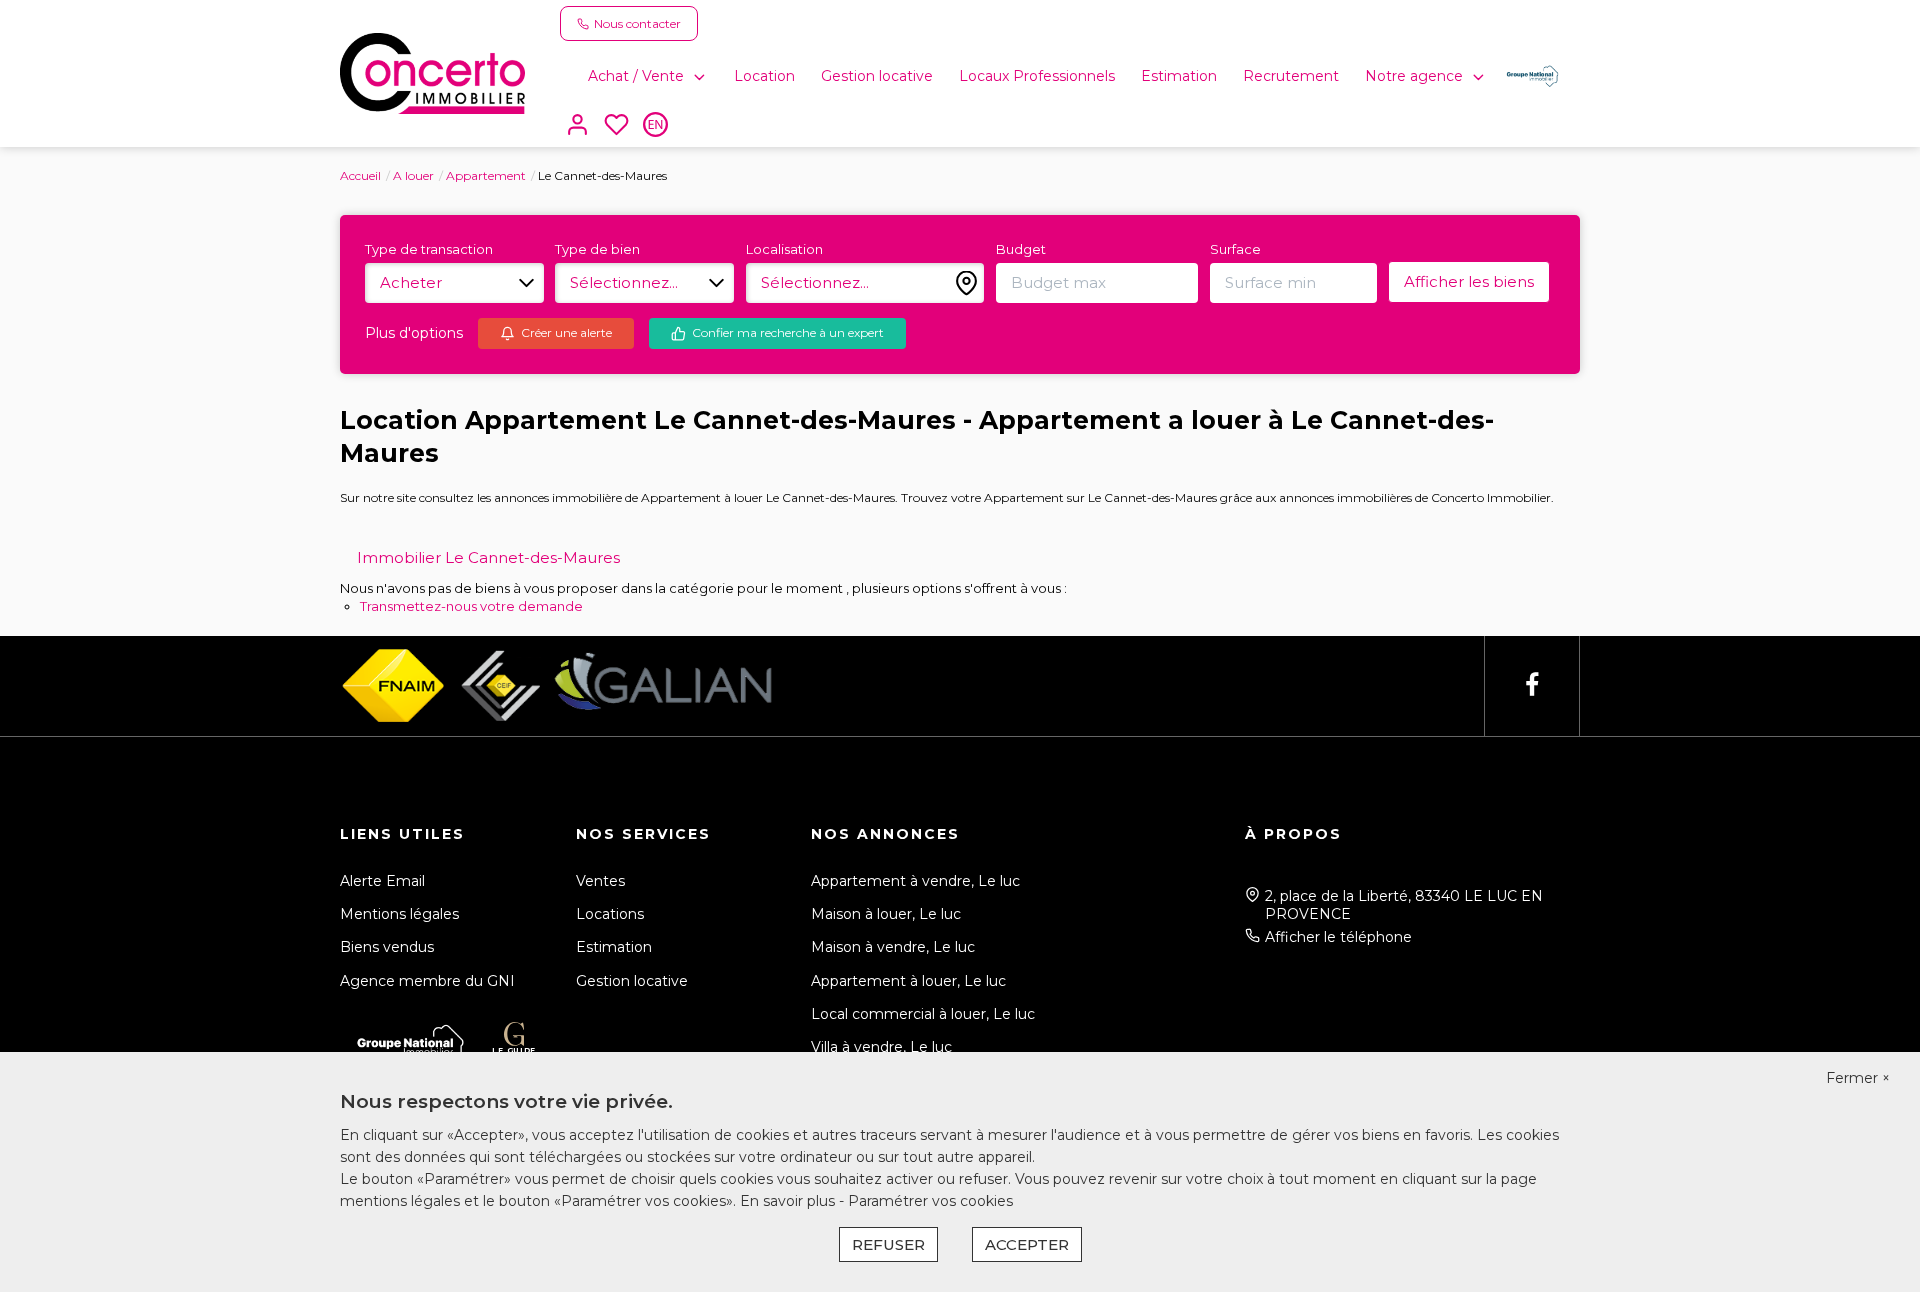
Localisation (784, 249)
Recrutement (1291, 76)
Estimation (1179, 76)
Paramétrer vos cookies (930, 1201)
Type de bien (597, 249)
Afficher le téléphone (1338, 937)
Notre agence (1414, 76)
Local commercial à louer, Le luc (923, 1014)
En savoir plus (789, 1201)
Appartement (486, 175)
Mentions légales (399, 914)
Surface (1235, 249)
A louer (413, 175)
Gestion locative (877, 76)
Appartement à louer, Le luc (908, 981)
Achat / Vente (636, 76)
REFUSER (888, 1244)
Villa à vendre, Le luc (881, 1047)
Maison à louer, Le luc (886, 914)
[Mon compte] (577, 126)
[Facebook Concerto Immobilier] (1532, 685)
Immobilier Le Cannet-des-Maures (488, 557)
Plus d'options (414, 333)
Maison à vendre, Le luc (893, 947)
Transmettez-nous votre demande (471, 606)
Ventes (600, 881)
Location (764, 76)
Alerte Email (382, 881)
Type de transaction (429, 249)
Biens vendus (387, 947)
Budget (1021, 249)
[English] (655, 126)
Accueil (360, 175)
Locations (610, 914)
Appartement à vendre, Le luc (915, 881)
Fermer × (1858, 1078)
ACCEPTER (1027, 1244)
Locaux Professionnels (1037, 76)
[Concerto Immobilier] (432, 72)
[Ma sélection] (616, 126)
